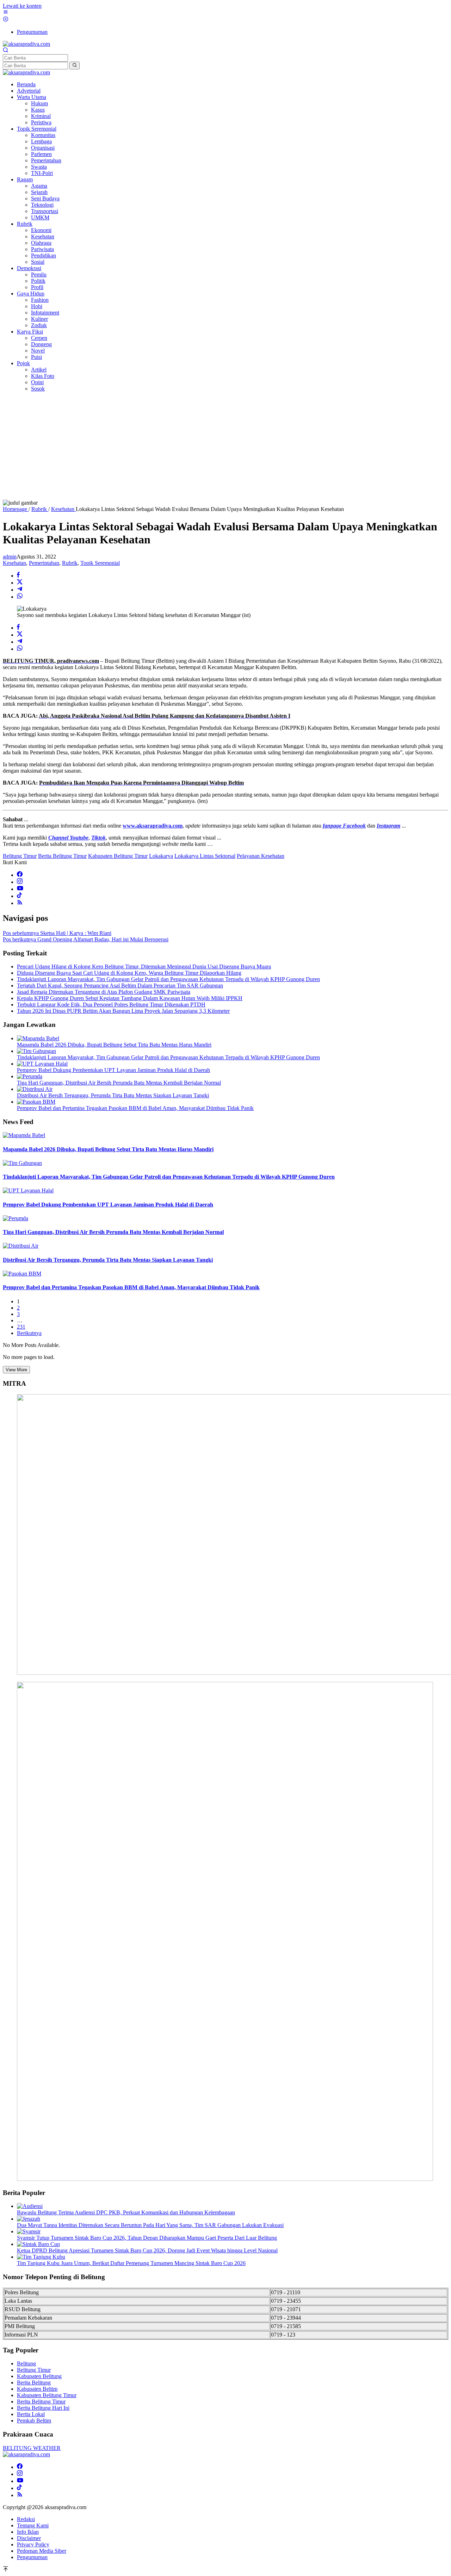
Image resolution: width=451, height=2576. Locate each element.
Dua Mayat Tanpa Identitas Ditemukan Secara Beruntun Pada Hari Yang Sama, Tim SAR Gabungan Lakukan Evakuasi (150, 2225)
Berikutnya (29, 1333)
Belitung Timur (20, 856)
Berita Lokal (31, 2414)
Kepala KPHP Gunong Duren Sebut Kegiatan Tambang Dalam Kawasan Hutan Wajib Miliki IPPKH (130, 998)
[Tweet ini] (20, 583)
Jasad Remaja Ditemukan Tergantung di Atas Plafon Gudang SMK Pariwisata (104, 992)
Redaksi (26, 2519)
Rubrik (70, 563)
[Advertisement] (225, 447)
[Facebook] (20, 875)
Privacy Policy (33, 2544)
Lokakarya (161, 856)
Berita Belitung (34, 2382)
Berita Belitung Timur (62, 856)
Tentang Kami (33, 2525)
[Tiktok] (19, 896)
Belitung (26, 2363)
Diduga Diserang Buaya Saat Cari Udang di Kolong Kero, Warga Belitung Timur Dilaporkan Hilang (129, 973)
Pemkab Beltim (34, 2421)
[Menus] (6, 13)
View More (16, 1370)
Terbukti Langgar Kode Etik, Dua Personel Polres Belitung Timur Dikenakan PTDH (111, 1005)
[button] (75, 66)
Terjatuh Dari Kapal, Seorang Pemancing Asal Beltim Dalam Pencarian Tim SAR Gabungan (120, 986)
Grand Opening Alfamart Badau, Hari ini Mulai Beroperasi (86, 939)
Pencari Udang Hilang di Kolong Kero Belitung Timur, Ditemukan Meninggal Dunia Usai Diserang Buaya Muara (144, 966)
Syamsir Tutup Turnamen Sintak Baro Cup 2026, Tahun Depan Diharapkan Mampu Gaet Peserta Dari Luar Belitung (147, 2238)
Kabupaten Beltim (37, 2389)
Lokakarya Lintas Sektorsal (205, 856)
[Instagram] (20, 882)
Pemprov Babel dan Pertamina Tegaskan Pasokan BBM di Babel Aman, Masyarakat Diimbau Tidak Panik (135, 1108)
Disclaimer (29, 2538)
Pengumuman (32, 2557)
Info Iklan (28, 2532)
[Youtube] (20, 889)
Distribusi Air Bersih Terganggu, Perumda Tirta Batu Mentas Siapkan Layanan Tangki (113, 1095)
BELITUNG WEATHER (32, 2448)
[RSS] (20, 903)
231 (21, 1327)
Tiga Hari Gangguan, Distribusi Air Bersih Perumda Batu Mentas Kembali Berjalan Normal (119, 1083)
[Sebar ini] (18, 576)
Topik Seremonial (100, 563)
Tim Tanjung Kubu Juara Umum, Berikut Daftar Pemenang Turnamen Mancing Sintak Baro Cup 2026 (131, 2263)
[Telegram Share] (20, 590)
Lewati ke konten (22, 6)
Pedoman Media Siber (42, 2551)
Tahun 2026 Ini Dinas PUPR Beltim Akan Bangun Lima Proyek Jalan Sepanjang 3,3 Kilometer (123, 1011)
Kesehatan (14, 563)
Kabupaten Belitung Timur (118, 856)
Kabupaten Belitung (39, 2376)
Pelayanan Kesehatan (261, 856)
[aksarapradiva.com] (26, 44)
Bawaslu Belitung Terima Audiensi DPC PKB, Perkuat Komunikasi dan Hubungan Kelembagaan (126, 2212)
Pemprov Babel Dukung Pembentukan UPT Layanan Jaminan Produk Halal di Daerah (113, 1070)
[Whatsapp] (20, 597)
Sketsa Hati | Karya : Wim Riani (57, 933)
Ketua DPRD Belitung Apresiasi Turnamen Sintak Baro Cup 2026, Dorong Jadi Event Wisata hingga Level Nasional (147, 2250)
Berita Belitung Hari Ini (43, 2408)
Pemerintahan (44, 563)
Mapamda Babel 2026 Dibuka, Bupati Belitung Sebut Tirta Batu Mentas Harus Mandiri (114, 1045)
